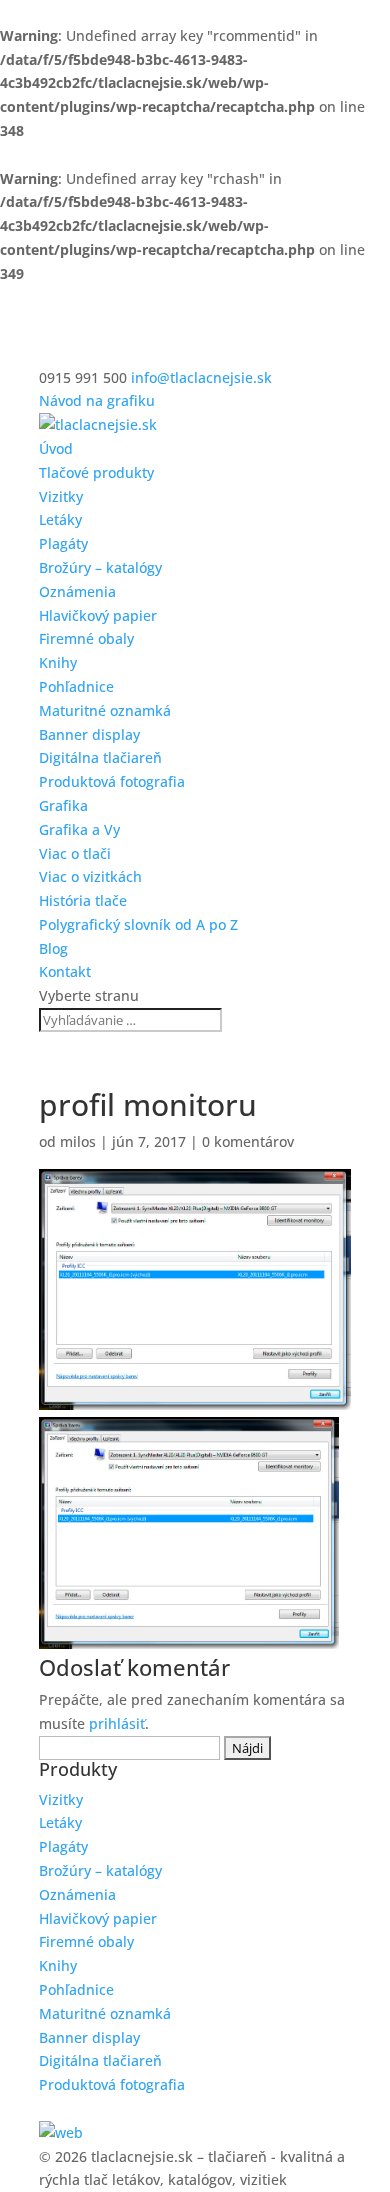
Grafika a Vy (79, 829)
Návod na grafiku (97, 400)
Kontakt (65, 971)
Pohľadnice (76, 686)
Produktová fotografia (112, 781)
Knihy (58, 662)
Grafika (63, 805)
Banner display (89, 734)
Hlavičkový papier (98, 615)
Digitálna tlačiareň (100, 757)
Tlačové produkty (96, 472)
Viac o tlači (75, 853)
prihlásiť (117, 1723)
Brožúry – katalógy (100, 567)
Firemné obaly (86, 638)
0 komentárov (248, 1141)
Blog (53, 948)
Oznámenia (77, 591)
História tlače (83, 900)
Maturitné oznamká (105, 710)
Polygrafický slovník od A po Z (138, 924)
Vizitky (61, 496)
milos (78, 1141)
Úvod (56, 448)
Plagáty (63, 543)
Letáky (60, 519)
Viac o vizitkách (90, 876)
